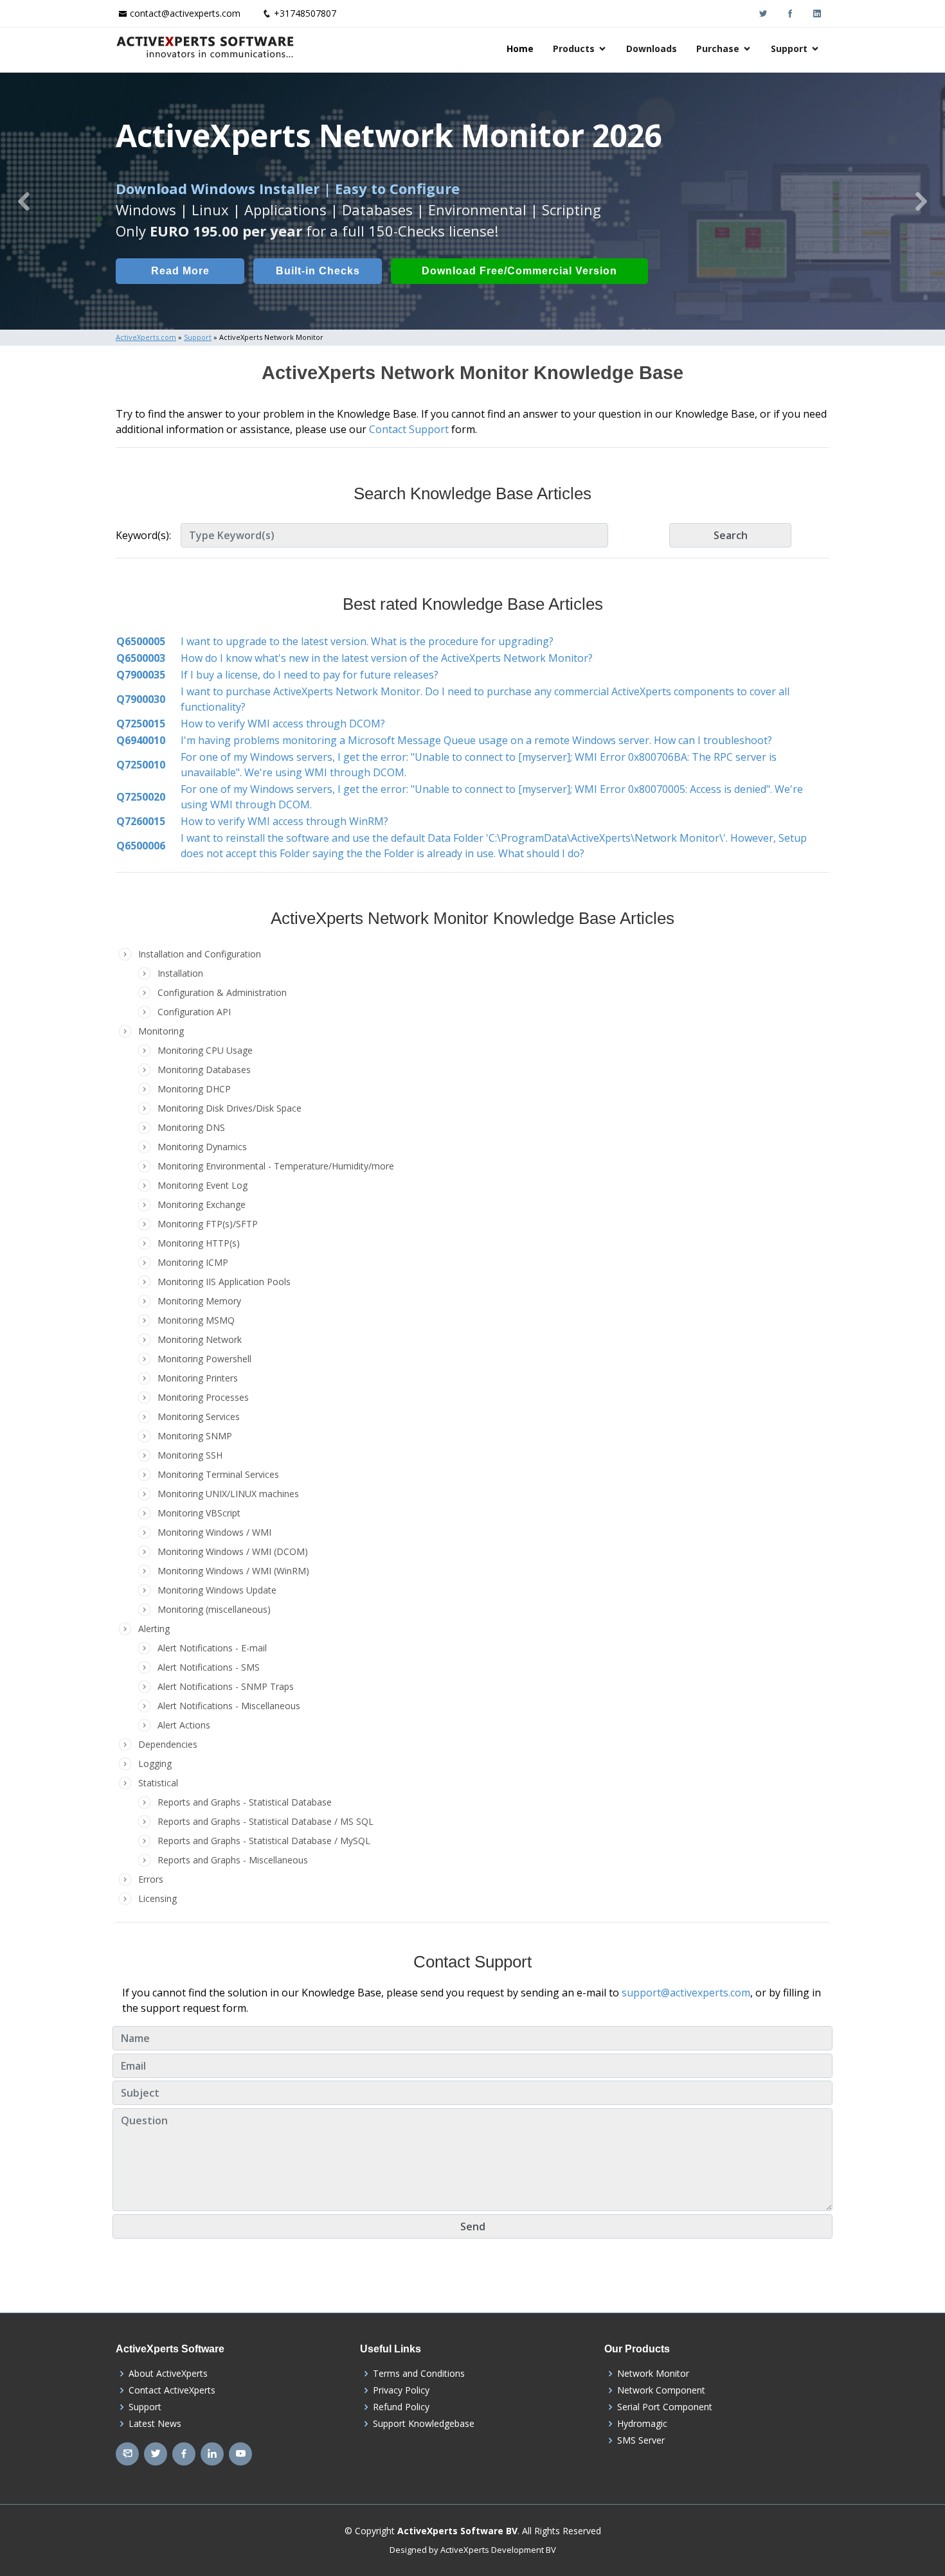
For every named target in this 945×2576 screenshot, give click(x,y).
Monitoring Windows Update (217, 1590)
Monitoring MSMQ (196, 1320)
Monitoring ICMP (193, 1262)
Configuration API (194, 1012)
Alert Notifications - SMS (209, 1667)
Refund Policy (401, 2407)
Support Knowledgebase (424, 2424)
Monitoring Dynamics (202, 1147)
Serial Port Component (665, 2407)
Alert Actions (184, 1725)
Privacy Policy (401, 2390)
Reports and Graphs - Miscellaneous (233, 1860)
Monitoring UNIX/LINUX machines (228, 1494)
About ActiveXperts (168, 2374)
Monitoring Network (200, 1339)
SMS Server (641, 2440)
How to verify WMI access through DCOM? (283, 724)
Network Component (661, 2390)
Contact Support (409, 429)
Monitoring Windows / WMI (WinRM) (233, 1571)
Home (520, 49)
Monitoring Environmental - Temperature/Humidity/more (276, 1166)
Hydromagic (642, 2424)
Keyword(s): (143, 535)
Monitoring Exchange (202, 1204)
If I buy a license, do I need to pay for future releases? (310, 675)
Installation (180, 973)
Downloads (652, 49)
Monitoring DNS (191, 1127)
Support (789, 49)
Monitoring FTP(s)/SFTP (208, 1224)
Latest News (155, 2424)
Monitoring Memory (199, 1301)
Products (574, 49)
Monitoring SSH (190, 1455)
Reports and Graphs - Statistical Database (245, 1802)
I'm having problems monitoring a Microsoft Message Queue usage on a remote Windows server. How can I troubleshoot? (476, 740)
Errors (151, 1879)
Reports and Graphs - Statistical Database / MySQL (264, 1841)
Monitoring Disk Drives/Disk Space (230, 1108)
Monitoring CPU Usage (205, 1050)
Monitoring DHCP (194, 1089)
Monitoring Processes (203, 1397)
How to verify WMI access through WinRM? (284, 821)
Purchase (718, 49)
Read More (180, 271)
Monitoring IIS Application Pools (224, 1282)
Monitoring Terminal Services (218, 1474)
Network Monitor (653, 2374)
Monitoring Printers (198, 1378)
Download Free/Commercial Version (519, 271)
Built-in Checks (318, 271)
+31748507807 (305, 13)
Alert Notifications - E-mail (212, 1648)
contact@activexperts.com (185, 13)
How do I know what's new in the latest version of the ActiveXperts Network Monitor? (387, 658)
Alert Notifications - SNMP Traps (226, 1686)
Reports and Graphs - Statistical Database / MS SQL (265, 1821)
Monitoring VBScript (199, 1513)
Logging (155, 1763)
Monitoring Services (199, 1417)
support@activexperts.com (686, 1993)
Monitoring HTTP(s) (199, 1243)
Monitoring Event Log (203, 1185)
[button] (24, 201)
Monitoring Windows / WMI (214, 1532)
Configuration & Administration (222, 992)
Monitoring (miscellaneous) (214, 1609)
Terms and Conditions (419, 2374)
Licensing (157, 1898)
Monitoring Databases (204, 1070)
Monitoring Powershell (204, 1359)
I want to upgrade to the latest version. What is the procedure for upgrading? (367, 641)
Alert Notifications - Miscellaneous (229, 1706)
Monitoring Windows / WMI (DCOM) (233, 1551)
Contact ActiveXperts (172, 2390)
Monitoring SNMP (195, 1436)
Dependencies (168, 1744)
